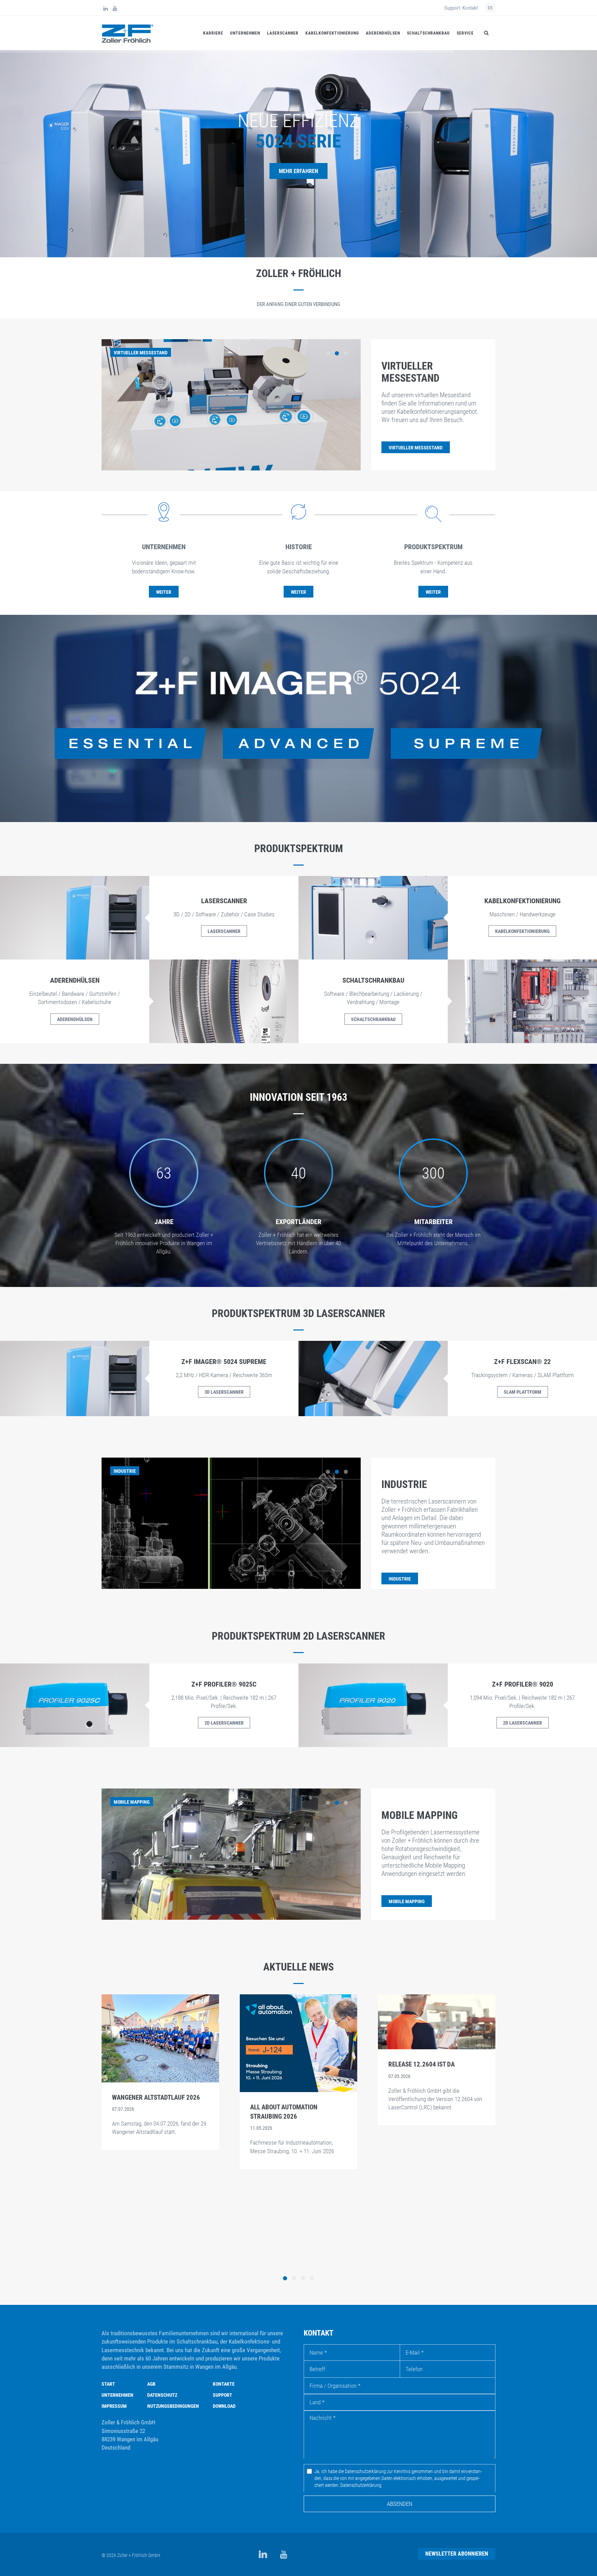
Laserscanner (283, 33)
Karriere (213, 33)
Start (108, 2384)
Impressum (114, 2406)
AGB (151, 2384)
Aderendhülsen (383, 33)
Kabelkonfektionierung (332, 33)
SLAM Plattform (523, 1392)
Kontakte (224, 2384)
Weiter (164, 592)
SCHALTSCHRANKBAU (373, 1019)
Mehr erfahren (298, 171)
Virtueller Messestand (410, 372)
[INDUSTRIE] (400, 1571)
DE (490, 8)
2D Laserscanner (224, 1723)
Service (465, 33)
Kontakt (470, 8)
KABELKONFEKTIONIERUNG (522, 931)
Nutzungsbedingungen (173, 2406)
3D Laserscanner (224, 1392)
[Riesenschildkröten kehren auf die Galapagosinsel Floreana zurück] (298, 2072)
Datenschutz (162, 2395)
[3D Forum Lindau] (437, 2029)
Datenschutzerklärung (361, 2485)
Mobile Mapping (420, 1815)
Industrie (404, 1484)
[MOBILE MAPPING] (407, 1893)
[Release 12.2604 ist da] (160, 2021)
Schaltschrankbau (428, 33)
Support (452, 8)
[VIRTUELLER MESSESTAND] (416, 440)
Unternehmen (245, 33)
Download (224, 2406)
